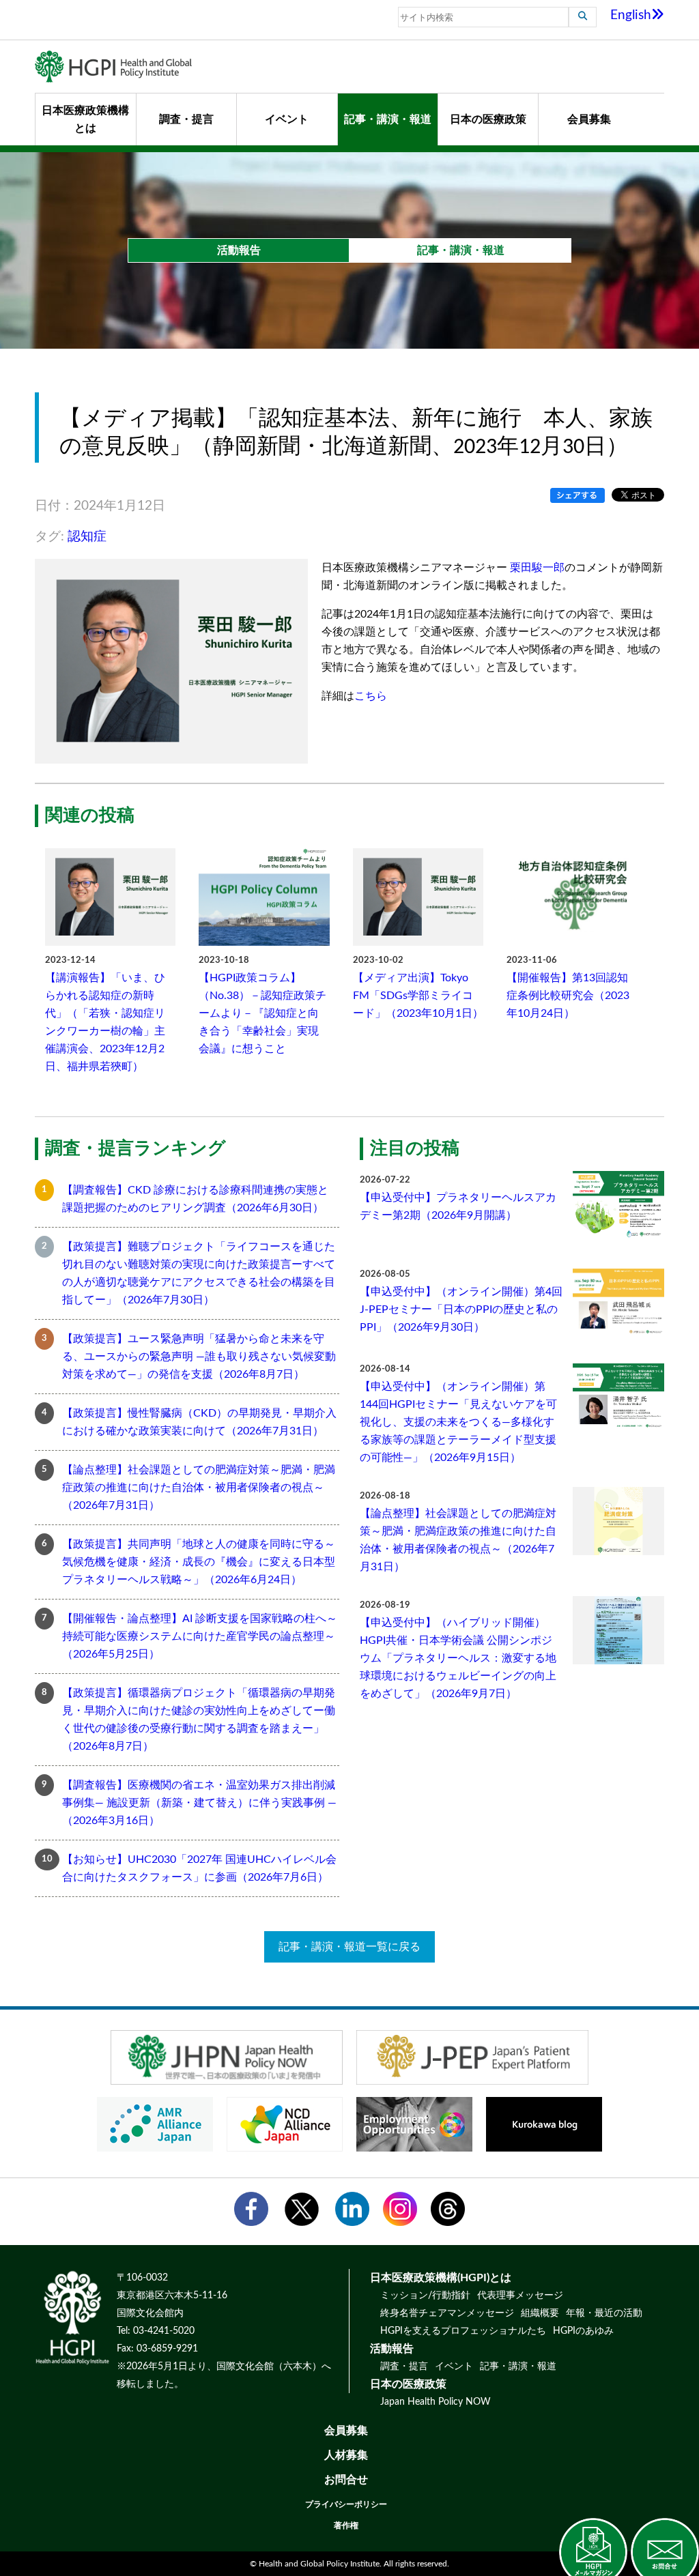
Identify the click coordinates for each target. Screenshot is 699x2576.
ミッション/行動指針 (425, 2296)
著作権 (346, 2526)
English (631, 15)
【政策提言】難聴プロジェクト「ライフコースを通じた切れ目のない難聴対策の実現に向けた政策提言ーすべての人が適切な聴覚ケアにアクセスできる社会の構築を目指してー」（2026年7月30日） (199, 1273)
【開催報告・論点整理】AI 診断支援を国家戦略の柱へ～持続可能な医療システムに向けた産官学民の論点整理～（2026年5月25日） (200, 1636)
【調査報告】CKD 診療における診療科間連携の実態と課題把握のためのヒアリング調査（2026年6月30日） (195, 1199)
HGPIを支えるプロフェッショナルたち (463, 2331)
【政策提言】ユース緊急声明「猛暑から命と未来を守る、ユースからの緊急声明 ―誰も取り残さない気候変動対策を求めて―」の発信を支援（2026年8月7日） (199, 1357)
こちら (371, 696)
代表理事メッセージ (520, 2296)
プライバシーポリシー (346, 2504)
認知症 (87, 537)
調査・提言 (186, 119)
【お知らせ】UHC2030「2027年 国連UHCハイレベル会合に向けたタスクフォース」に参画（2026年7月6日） (199, 1868)
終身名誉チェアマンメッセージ (447, 2313)
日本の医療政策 (488, 119)
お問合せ (346, 2480)
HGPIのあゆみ (583, 2331)
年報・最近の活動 (604, 2313)
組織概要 (540, 2313)
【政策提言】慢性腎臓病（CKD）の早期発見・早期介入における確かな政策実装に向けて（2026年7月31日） (199, 1422)
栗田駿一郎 (537, 568)
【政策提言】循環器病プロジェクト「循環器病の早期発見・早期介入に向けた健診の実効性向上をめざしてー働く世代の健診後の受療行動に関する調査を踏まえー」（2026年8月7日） (199, 1720)
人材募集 (346, 2455)
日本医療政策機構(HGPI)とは (441, 2278)
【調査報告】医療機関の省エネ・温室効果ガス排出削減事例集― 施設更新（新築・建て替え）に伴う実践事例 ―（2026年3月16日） (199, 1803)
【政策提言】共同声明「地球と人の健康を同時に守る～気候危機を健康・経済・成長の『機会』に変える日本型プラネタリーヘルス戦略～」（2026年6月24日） (199, 1562)
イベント (287, 119)
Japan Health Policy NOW (436, 2402)
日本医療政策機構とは (85, 119)
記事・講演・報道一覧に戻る (349, 1947)
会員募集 (589, 119)
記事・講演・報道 (388, 119)
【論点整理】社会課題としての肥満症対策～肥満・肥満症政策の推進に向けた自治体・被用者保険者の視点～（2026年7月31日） (199, 1488)
